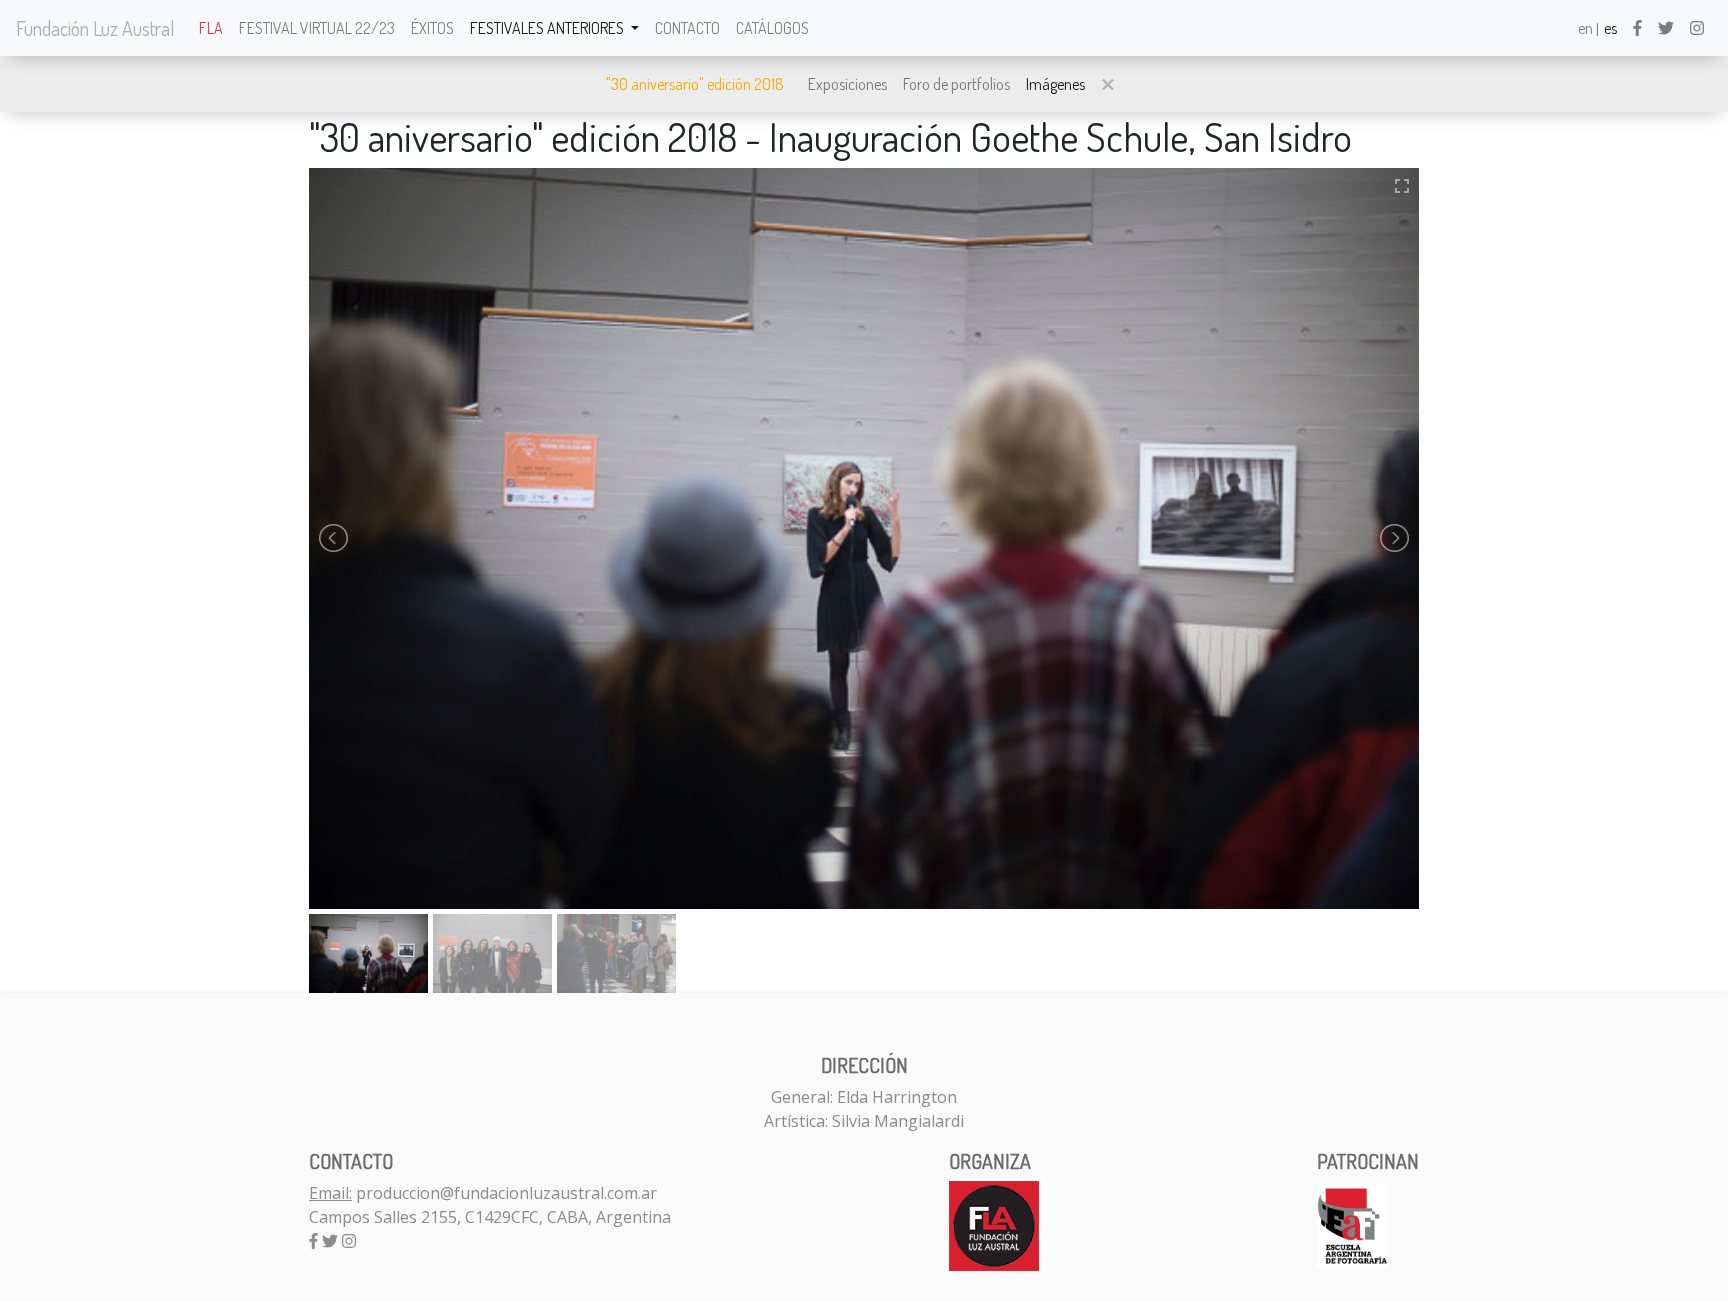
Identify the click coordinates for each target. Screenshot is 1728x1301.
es (1610, 28)
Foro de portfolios (956, 84)
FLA (211, 28)
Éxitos (432, 28)
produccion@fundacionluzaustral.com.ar (506, 1193)
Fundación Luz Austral (95, 28)
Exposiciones (847, 84)
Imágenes (1055, 84)
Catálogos (772, 28)
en (1585, 28)
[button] (1108, 84)
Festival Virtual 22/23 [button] (317, 28)
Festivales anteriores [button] (548, 28)
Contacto (687, 28)
